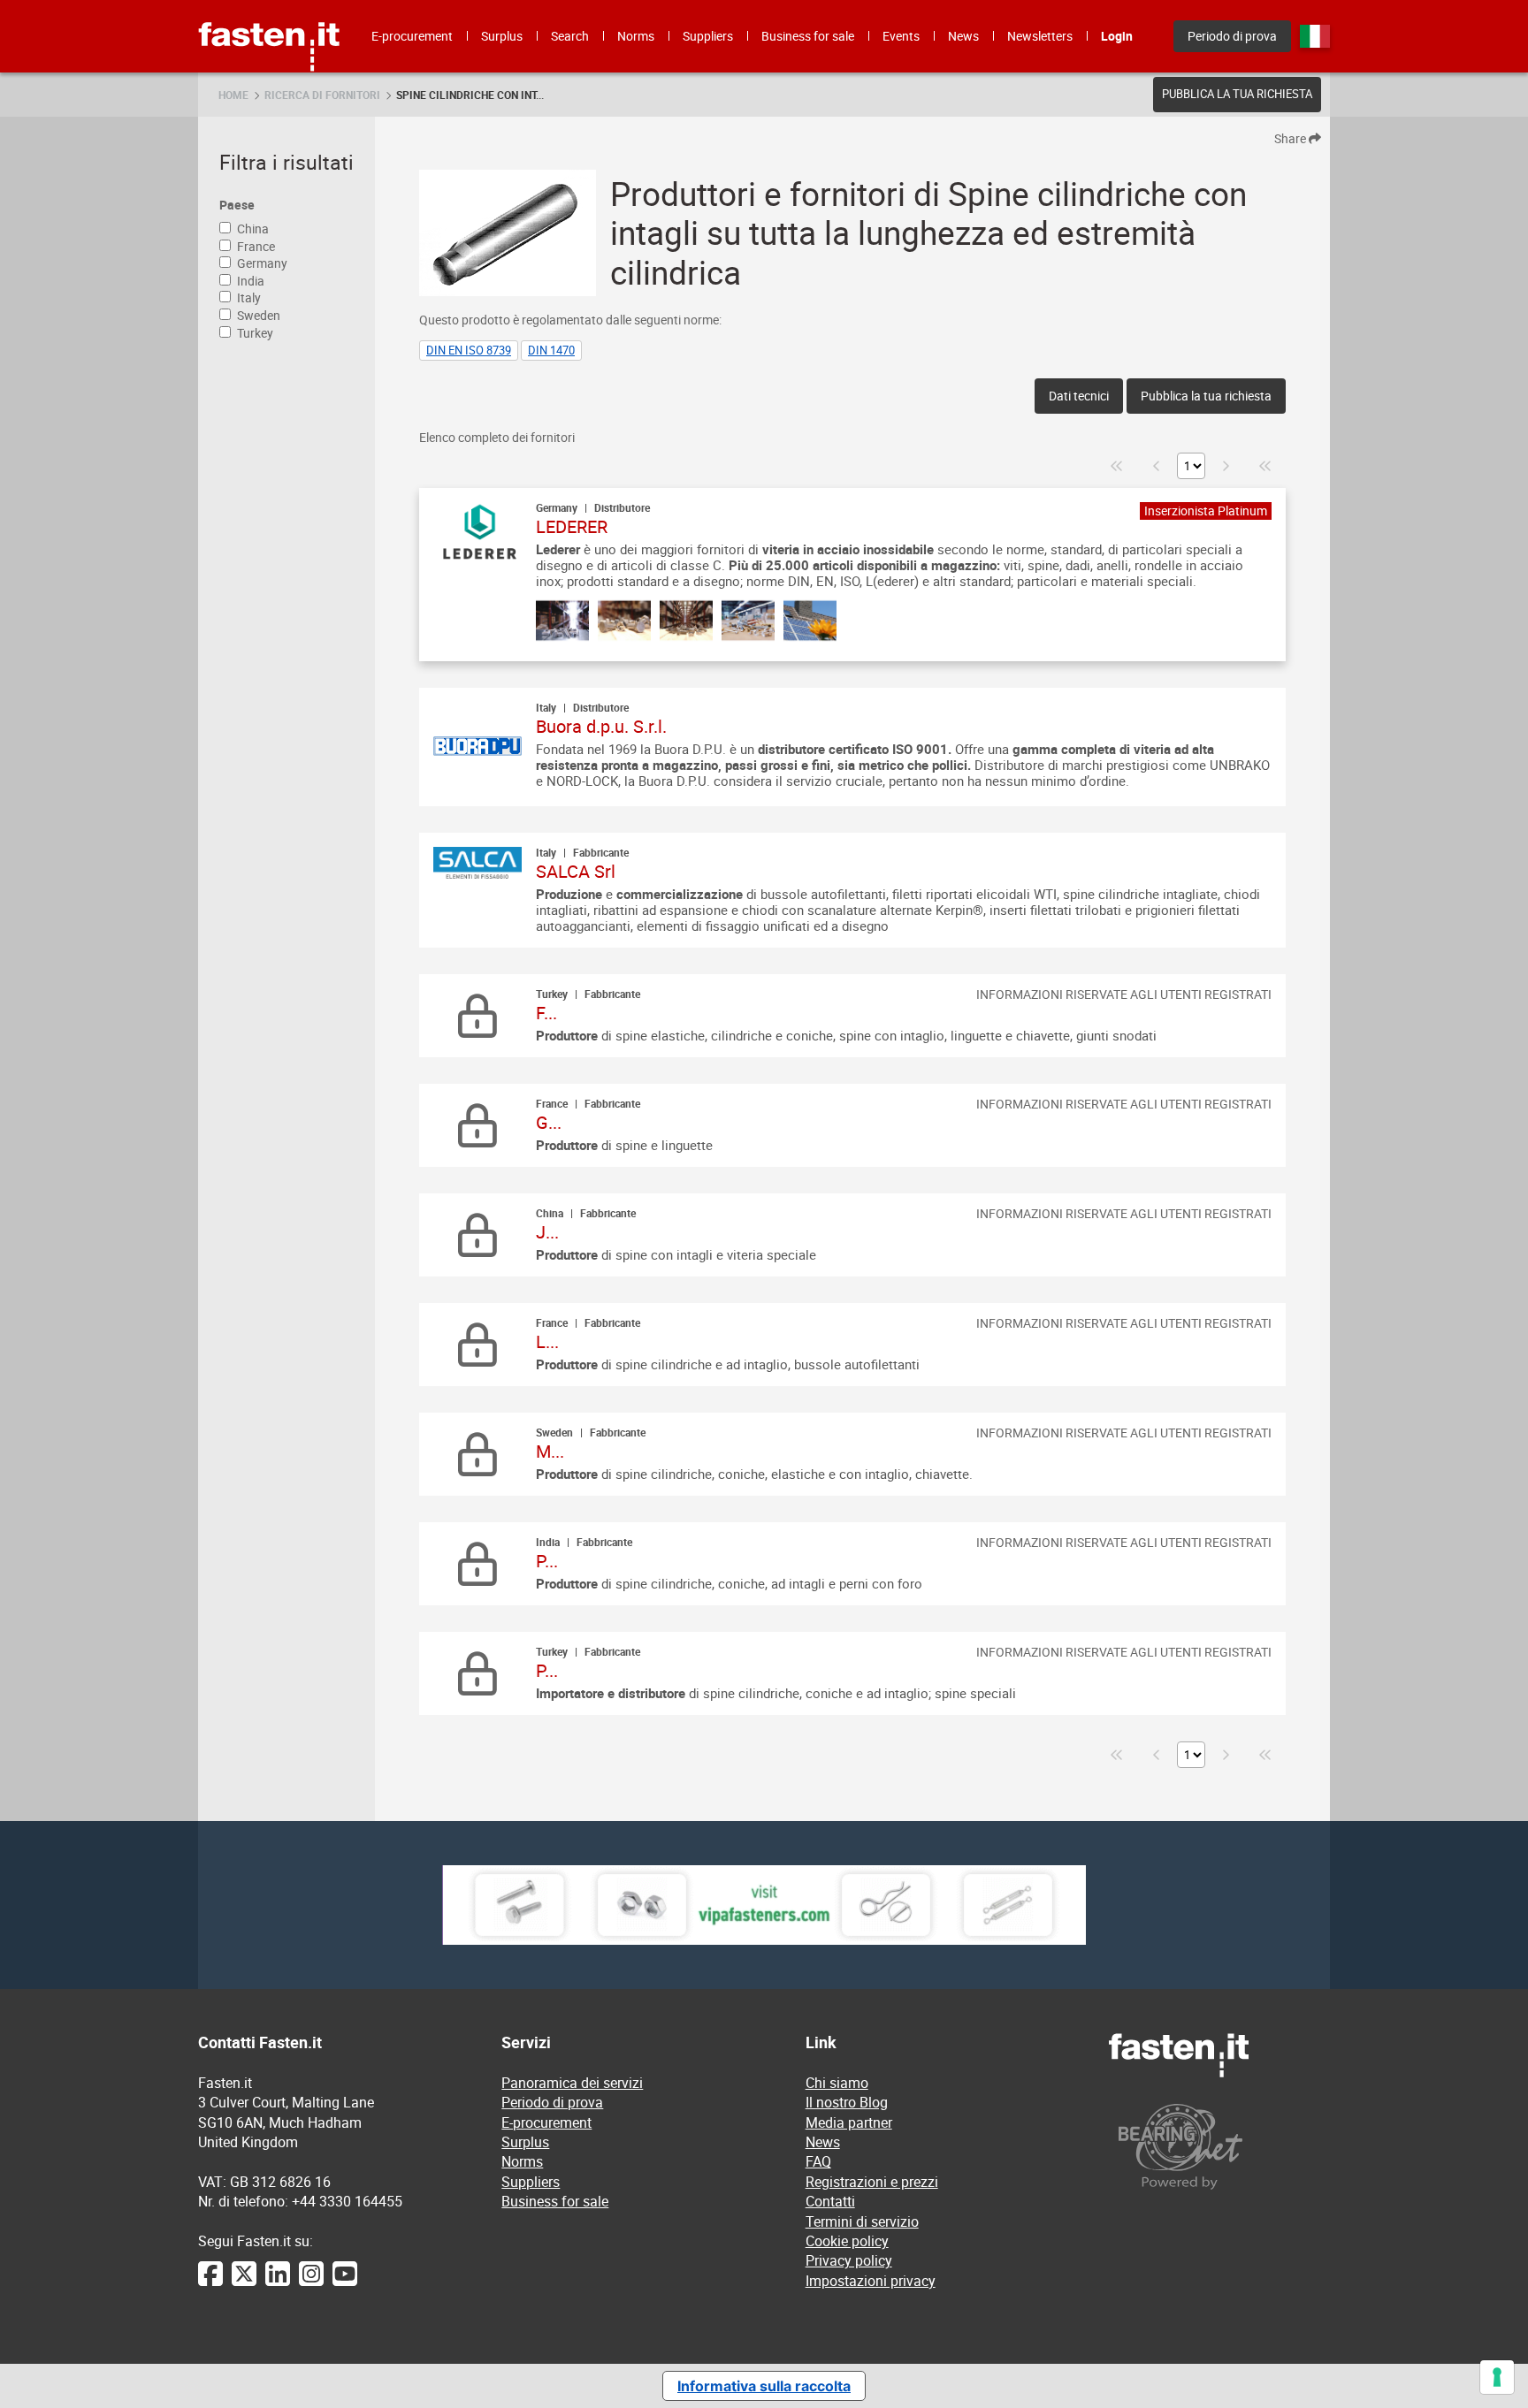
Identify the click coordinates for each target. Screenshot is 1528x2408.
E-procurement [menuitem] (412, 36)
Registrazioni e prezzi (872, 2182)
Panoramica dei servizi (572, 2083)
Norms (522, 2161)
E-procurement (546, 2122)
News (823, 2142)
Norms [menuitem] (636, 36)
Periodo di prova (552, 2102)
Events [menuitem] (901, 36)
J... (547, 1232)
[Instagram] (311, 2282)
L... (547, 1341)
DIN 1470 (551, 350)
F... (546, 1013)
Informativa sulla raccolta (764, 2386)
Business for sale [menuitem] (808, 36)
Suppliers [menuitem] (708, 36)
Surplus (525, 2142)
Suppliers (531, 2182)
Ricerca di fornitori (322, 95)
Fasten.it (269, 7)
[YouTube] (345, 2282)
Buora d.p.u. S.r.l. (601, 726)
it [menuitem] (1315, 36)
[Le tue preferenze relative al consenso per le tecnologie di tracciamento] (1497, 2377)
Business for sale (555, 2201)
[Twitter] (244, 2282)
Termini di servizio (862, 2221)
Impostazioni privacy (871, 2281)
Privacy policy (849, 2260)
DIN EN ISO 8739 (469, 350)
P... (547, 1561)
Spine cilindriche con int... (470, 95)
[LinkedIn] (278, 2282)
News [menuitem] (963, 36)
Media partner (849, 2122)
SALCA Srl (576, 871)
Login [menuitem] (1117, 36)
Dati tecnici (1079, 396)
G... (549, 1122)
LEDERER (572, 526)
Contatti (830, 2201)
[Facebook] (210, 2282)
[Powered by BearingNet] (1219, 2147)
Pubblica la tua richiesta (1237, 94)
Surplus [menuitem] (502, 36)
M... (550, 1451)
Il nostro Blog (847, 2102)
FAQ (818, 2161)
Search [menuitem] (570, 36)
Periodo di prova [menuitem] (1232, 36)
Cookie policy (847, 2241)
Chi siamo (837, 2083)
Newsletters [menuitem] (1040, 36)
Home (233, 95)
